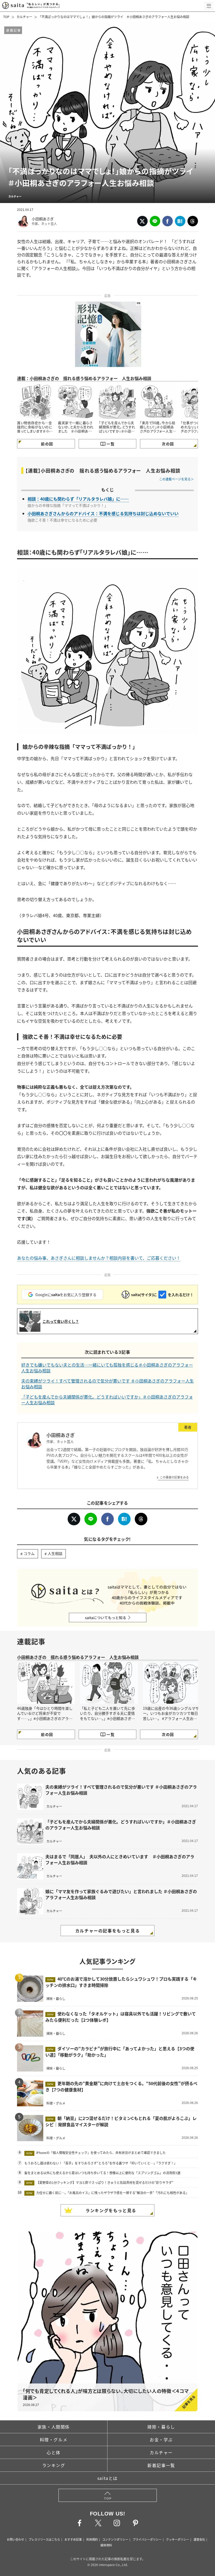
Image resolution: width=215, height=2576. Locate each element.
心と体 (54, 2452)
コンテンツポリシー (115, 2539)
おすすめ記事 (73, 2539)
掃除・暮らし (161, 2427)
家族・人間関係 (54, 2427)
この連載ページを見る (175, 479)
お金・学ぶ (161, 2440)
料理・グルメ (54, 2440)
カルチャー (24, 17)
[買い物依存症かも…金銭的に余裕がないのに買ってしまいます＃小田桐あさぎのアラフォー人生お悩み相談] (35, 402)
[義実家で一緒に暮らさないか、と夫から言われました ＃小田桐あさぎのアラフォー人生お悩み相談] (76, 402)
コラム (29, 1553)
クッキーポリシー (178, 2539)
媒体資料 (106, 2545)
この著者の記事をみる (174, 1477)
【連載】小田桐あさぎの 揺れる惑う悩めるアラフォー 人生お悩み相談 (103, 471)
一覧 (111, 444)
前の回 (47, 444)
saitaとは (107, 2478)
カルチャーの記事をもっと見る (107, 1931)
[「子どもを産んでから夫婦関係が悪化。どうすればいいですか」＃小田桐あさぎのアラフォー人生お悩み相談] (117, 402)
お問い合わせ (15, 2539)
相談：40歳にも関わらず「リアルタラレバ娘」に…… (78, 499)
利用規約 (92, 2539)
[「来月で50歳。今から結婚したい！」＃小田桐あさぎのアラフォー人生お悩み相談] (158, 402)
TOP (6, 17)
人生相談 (55, 1553)
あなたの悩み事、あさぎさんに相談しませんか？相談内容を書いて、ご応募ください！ (99, 1258)
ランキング (54, 2465)
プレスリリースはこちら (44, 2539)
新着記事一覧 (161, 2465)
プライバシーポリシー (147, 2539)
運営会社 (199, 2539)
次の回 (168, 444)
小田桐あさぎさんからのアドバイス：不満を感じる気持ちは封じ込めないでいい (103, 513)
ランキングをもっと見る (111, 2210)
